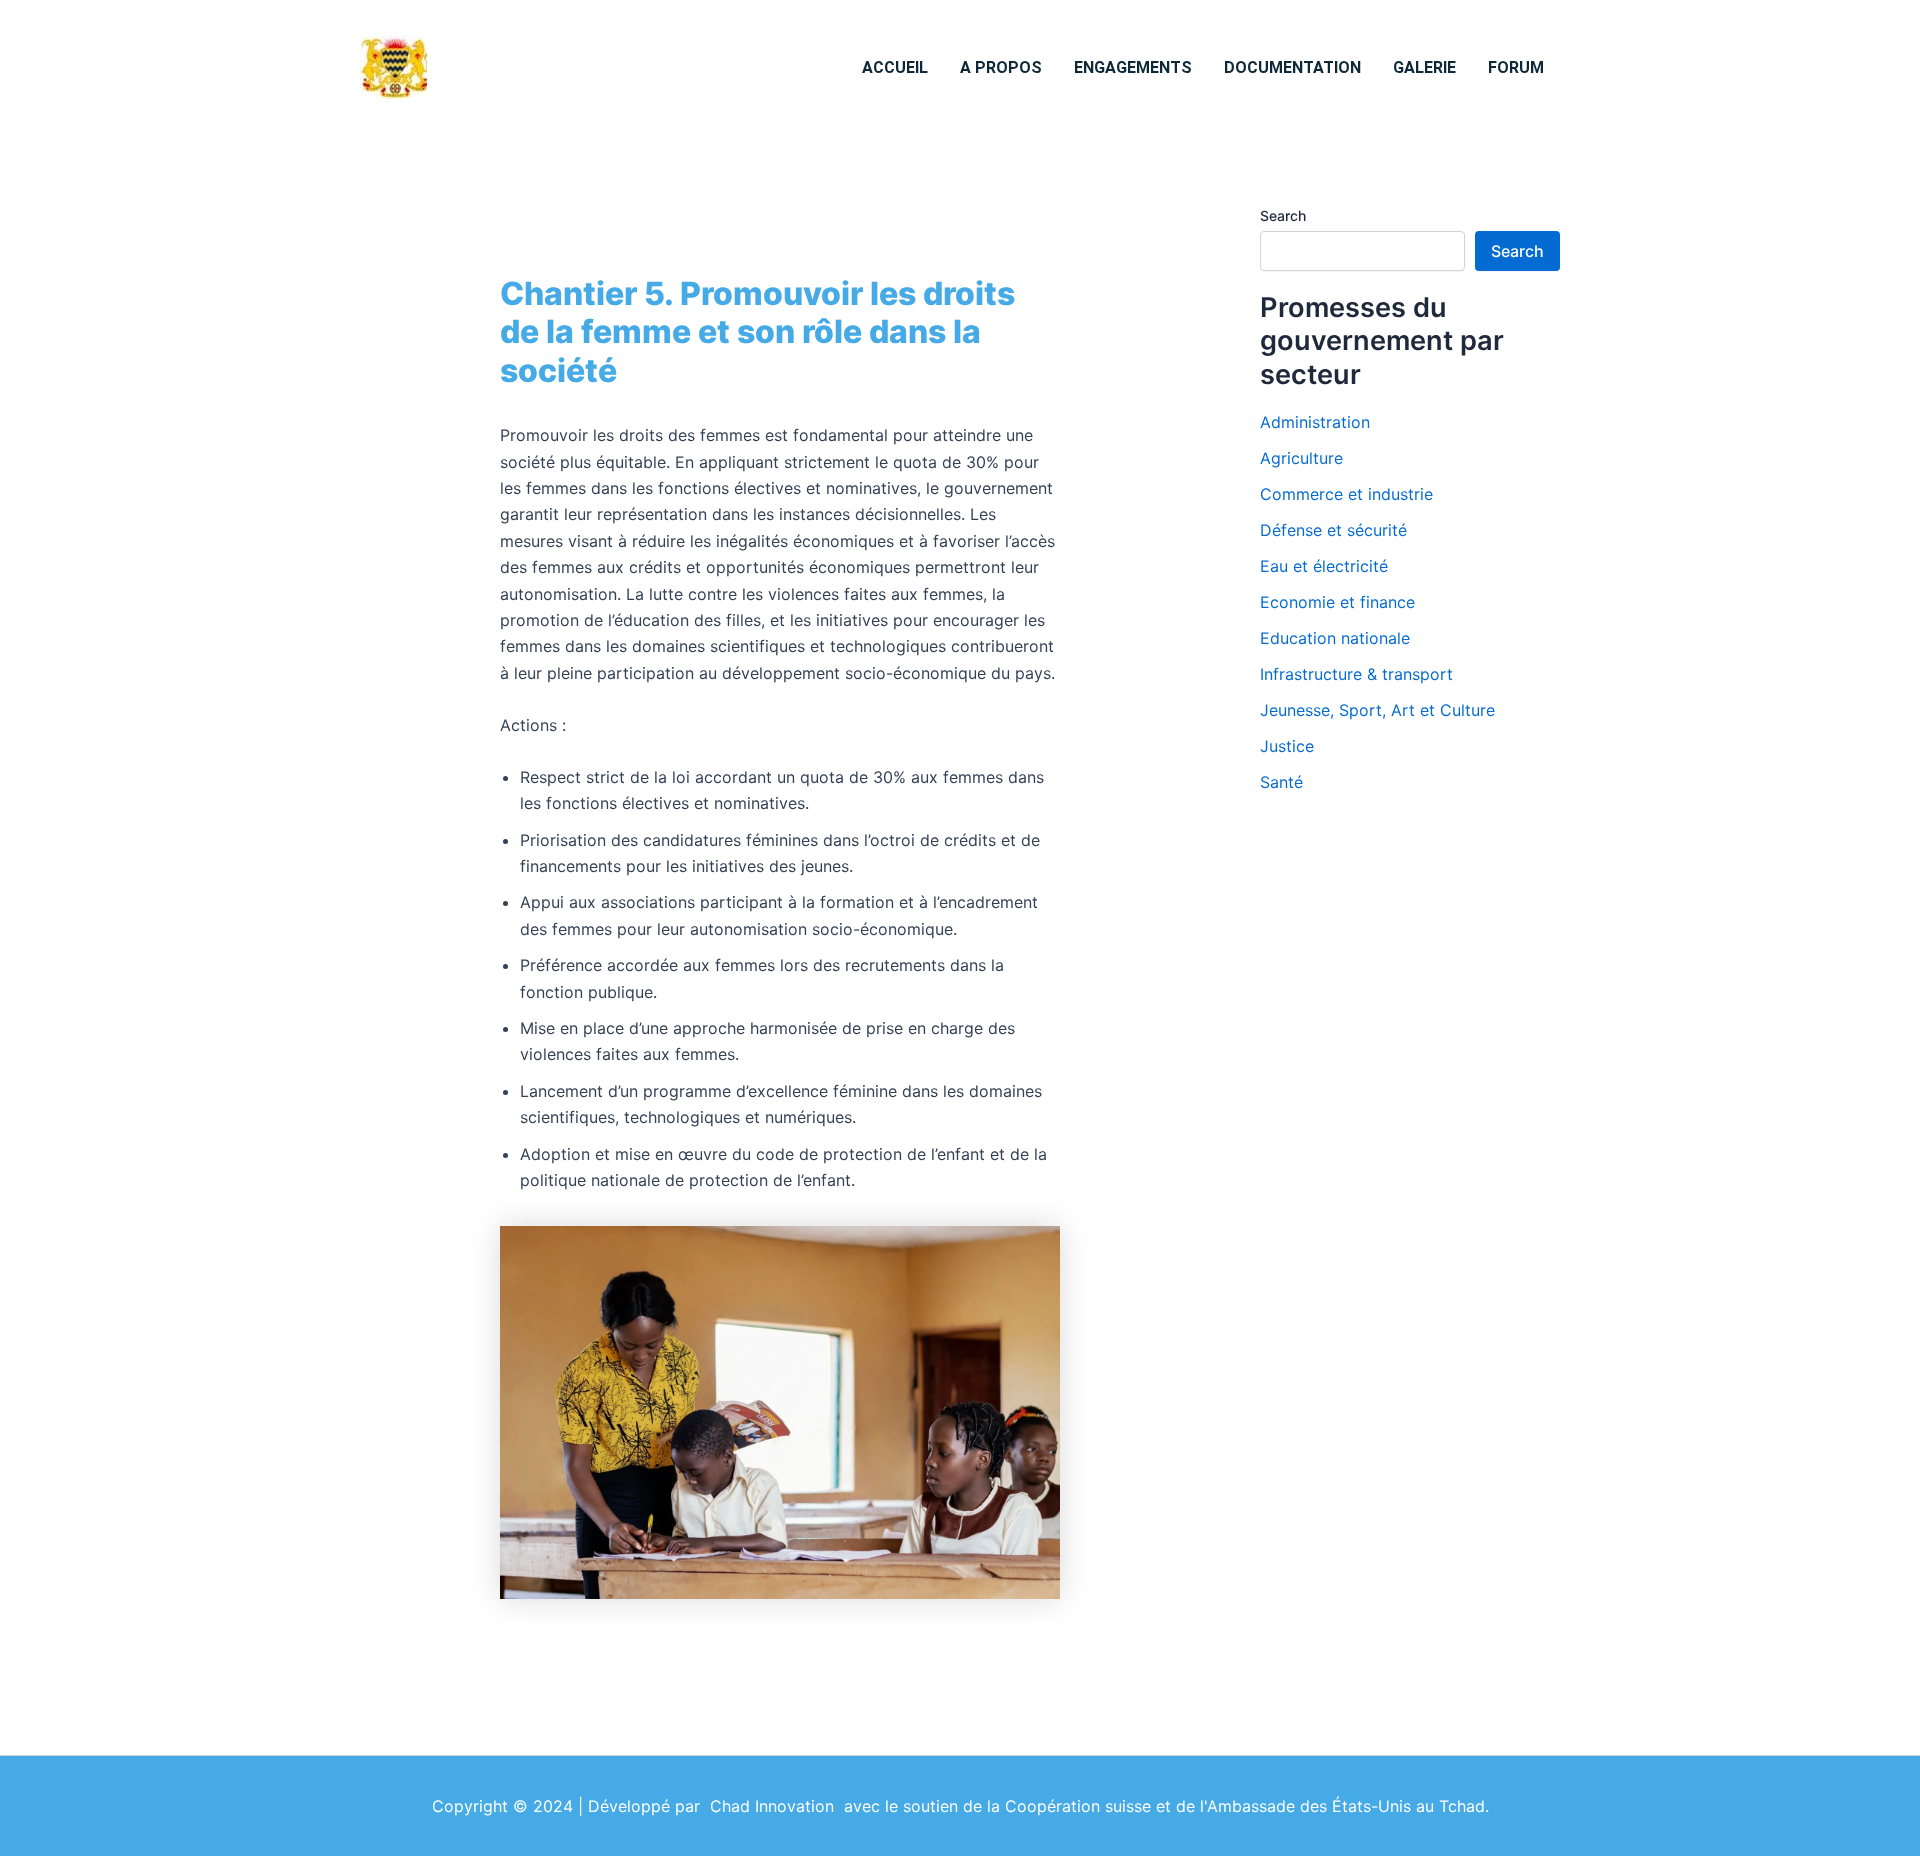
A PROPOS (1001, 67)
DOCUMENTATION (1292, 67)
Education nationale (1335, 638)
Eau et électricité (1324, 566)
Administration (1315, 422)
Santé (1281, 782)
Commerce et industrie (1346, 494)
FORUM (1516, 67)
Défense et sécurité (1333, 530)
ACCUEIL (895, 67)
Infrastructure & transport (1356, 674)
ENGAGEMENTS (1133, 67)
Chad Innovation (777, 1806)
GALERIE (1424, 67)
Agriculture (1301, 458)
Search (1283, 215)
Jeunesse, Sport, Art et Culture (1377, 710)
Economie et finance (1337, 602)
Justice (1287, 746)
